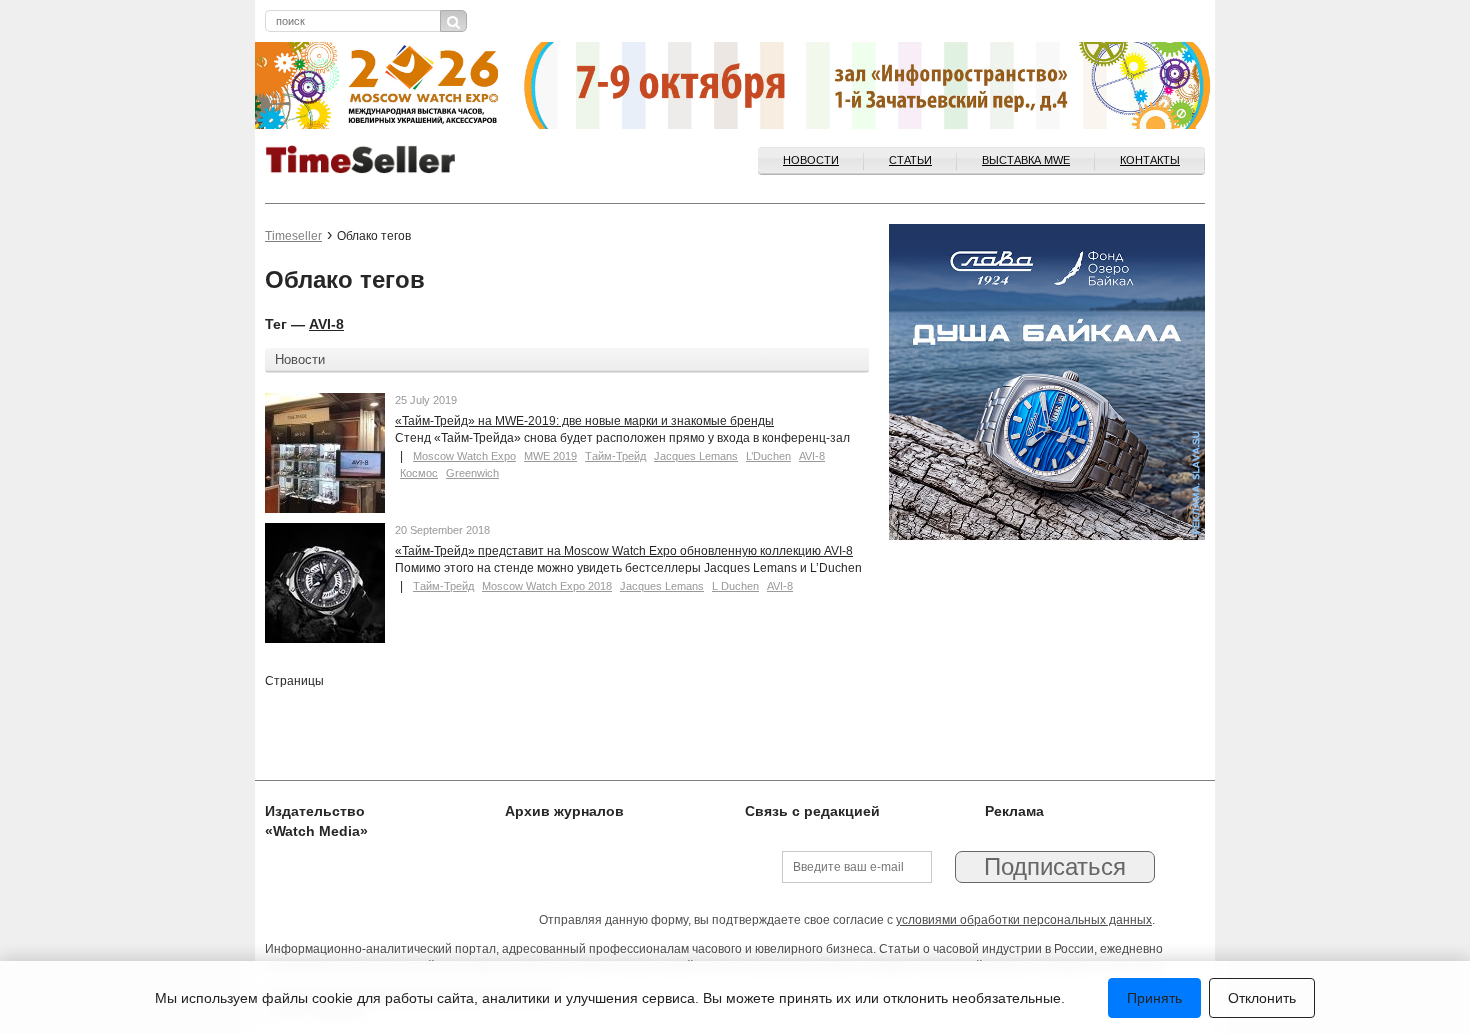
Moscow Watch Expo (464, 456)
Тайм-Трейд (615, 456)
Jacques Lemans (696, 456)
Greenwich (472, 473)
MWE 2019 (550, 456)
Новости (811, 160)
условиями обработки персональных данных (1024, 920)
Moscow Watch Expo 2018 (547, 586)
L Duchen (735, 586)
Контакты (1150, 160)
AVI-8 (326, 324)
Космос (419, 473)
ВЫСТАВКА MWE (1026, 160)
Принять (1154, 998)
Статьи (910, 160)
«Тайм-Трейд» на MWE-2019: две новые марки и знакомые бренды (584, 421)
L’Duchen (768, 456)
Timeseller (293, 236)
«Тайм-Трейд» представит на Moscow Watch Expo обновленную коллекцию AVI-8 (624, 551)
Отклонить (1262, 998)
